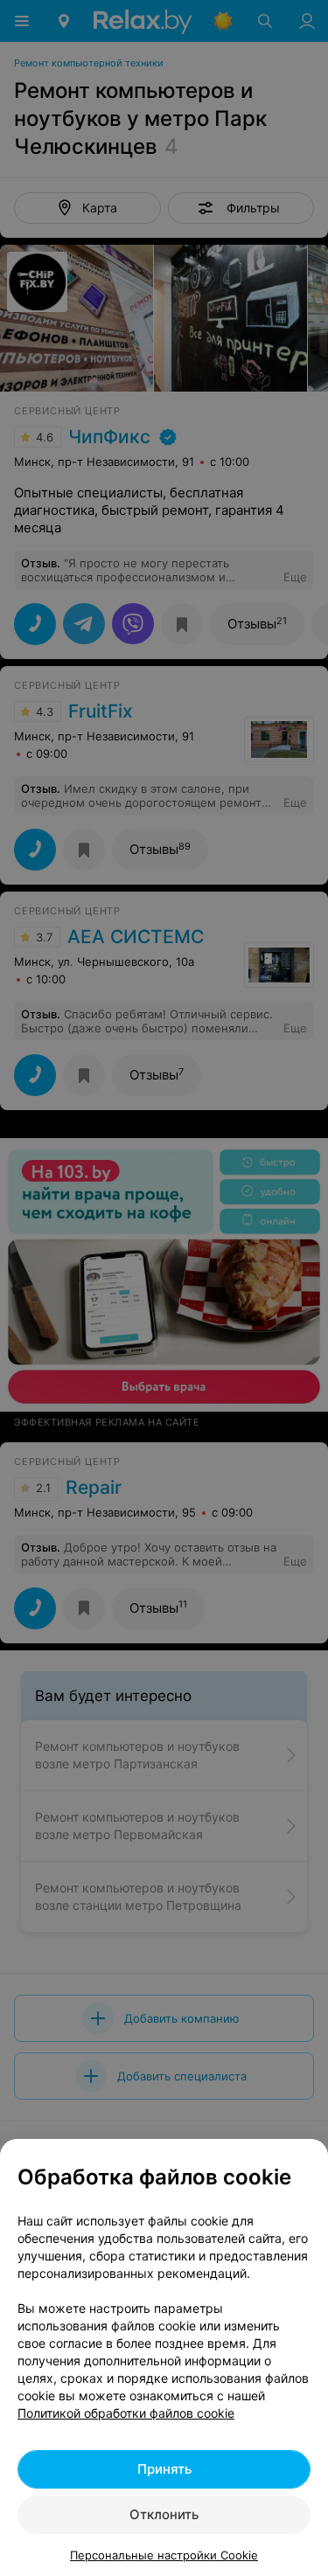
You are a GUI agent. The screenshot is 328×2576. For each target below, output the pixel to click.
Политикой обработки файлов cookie (126, 2413)
